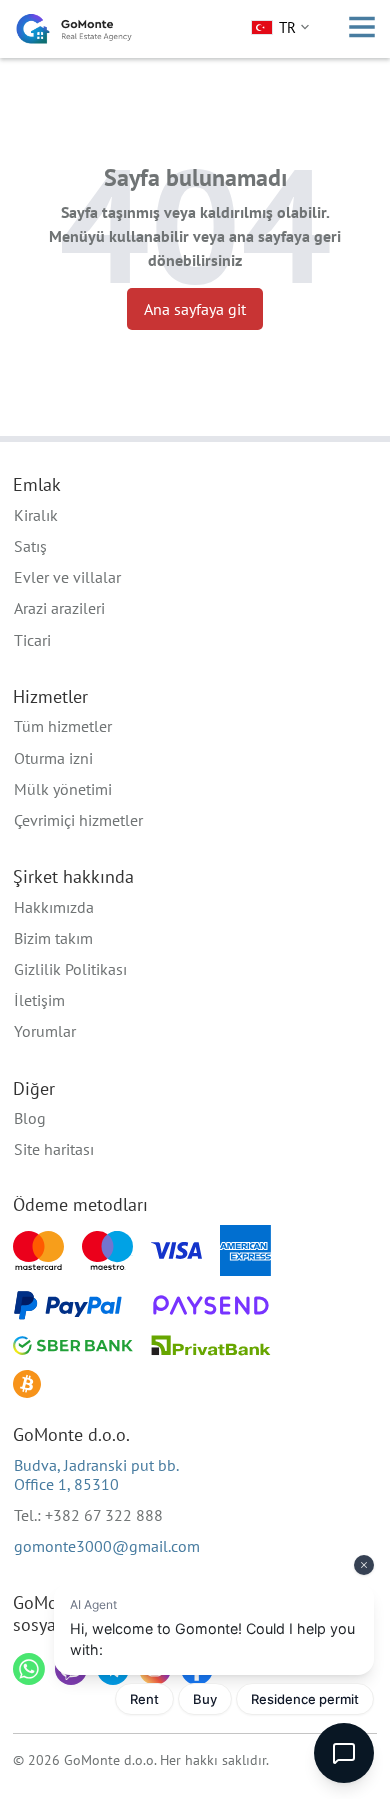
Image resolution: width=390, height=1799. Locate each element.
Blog (30, 1118)
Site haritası (54, 1149)
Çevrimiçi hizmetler (78, 820)
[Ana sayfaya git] (74, 29)
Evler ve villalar (67, 577)
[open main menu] (362, 29)
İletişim (39, 1000)
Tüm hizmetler (63, 726)
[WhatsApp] (29, 1669)
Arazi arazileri (59, 608)
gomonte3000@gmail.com (107, 1546)
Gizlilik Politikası (70, 969)
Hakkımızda (54, 907)
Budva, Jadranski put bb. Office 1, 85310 (96, 1474)
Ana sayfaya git (195, 309)
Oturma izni (53, 758)
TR (287, 27)
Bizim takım (53, 938)
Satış (30, 546)
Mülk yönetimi (63, 789)
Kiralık (36, 515)
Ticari (32, 640)
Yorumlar (45, 1031)
